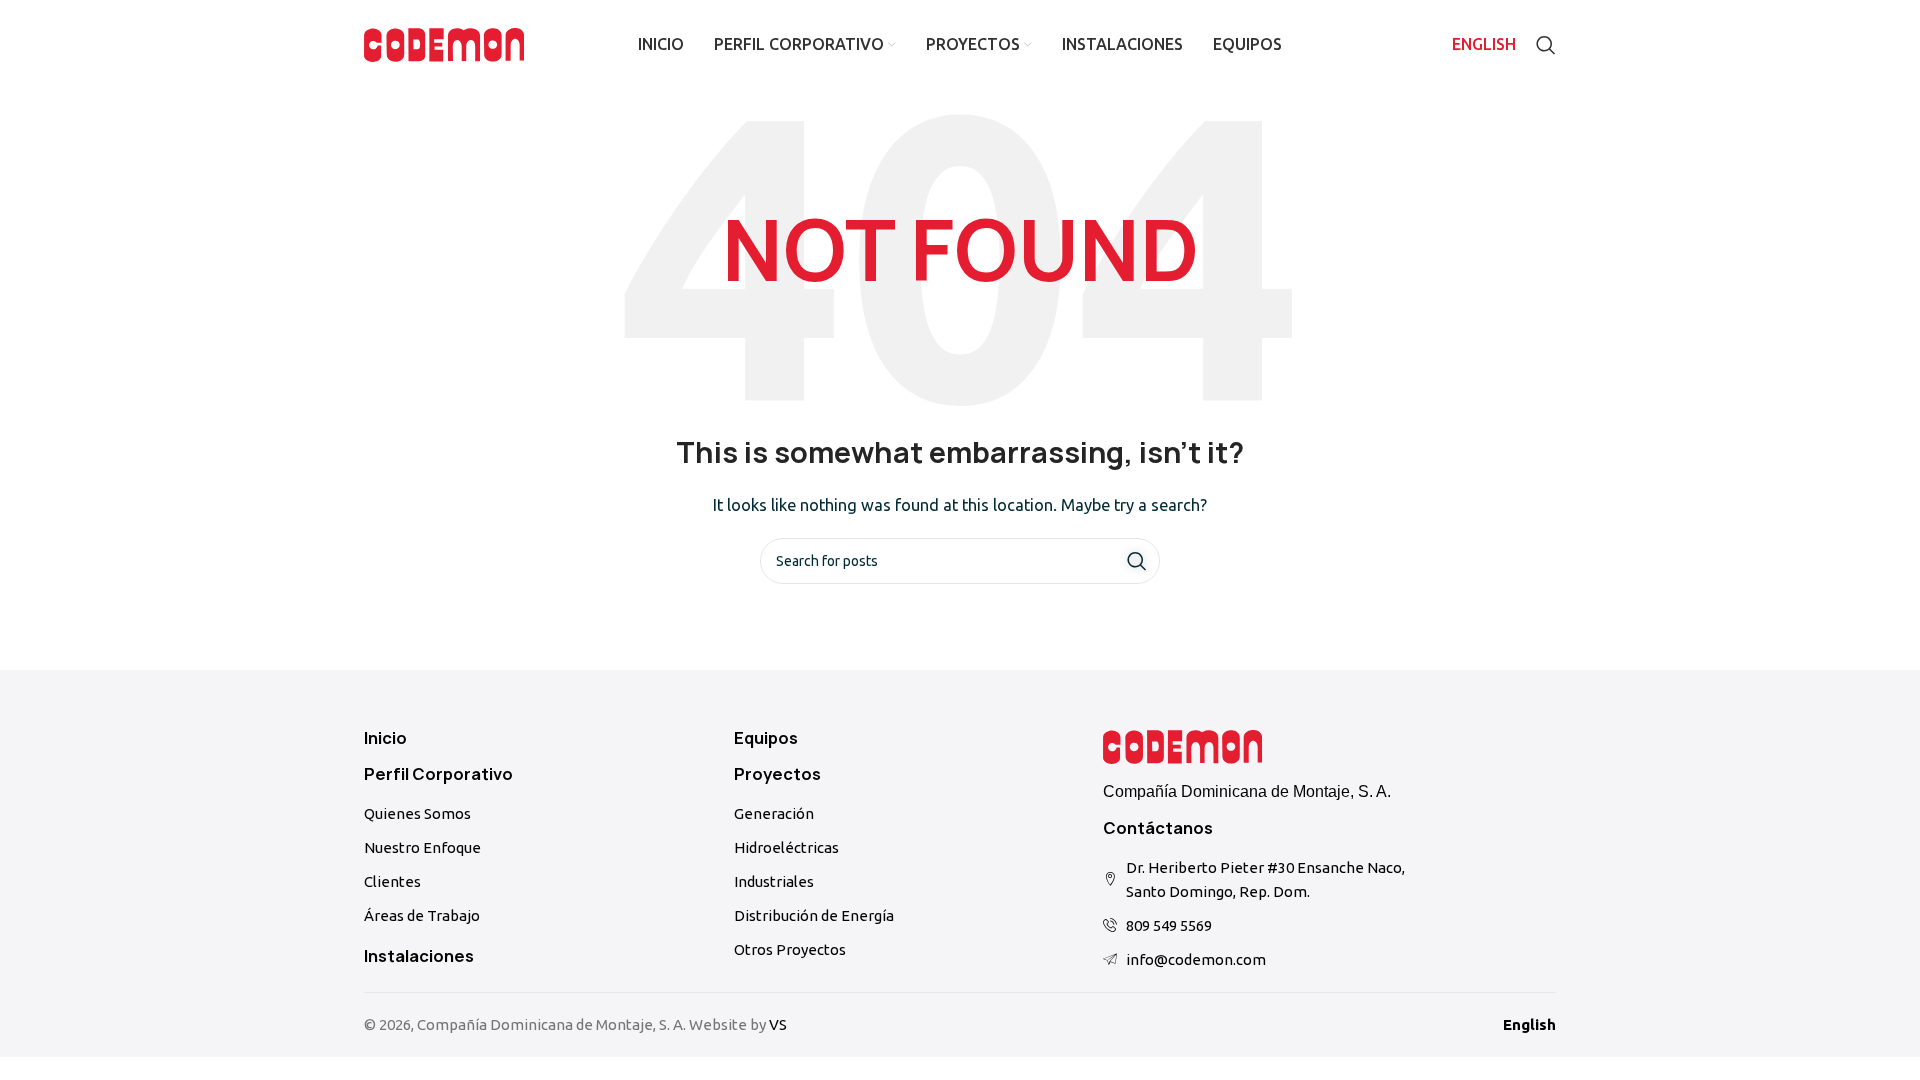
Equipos (766, 738)
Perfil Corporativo (438, 774)
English (1529, 1024)
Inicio (385, 738)
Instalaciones (419, 956)
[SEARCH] (1137, 561)
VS (778, 1024)
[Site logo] (444, 43)
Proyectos (777, 774)
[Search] (1546, 45)
